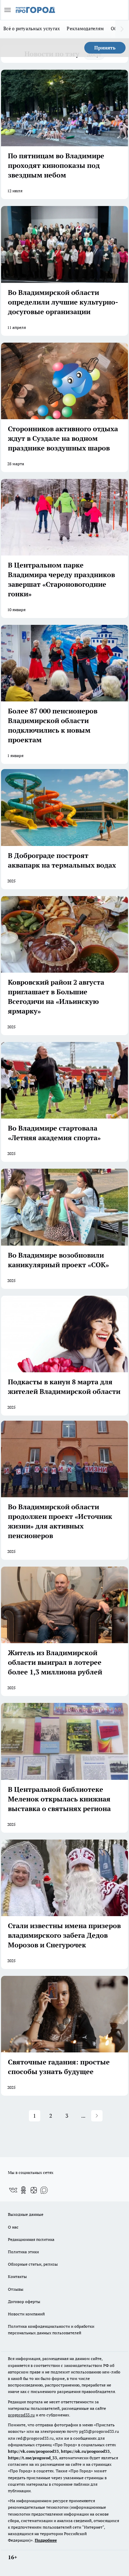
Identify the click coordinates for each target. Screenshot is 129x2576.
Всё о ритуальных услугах (32, 28)
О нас (13, 2227)
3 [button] (67, 2116)
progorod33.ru (21, 2415)
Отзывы (16, 2289)
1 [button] (35, 2116)
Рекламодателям (85, 28)
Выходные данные (26, 2214)
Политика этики (23, 2252)
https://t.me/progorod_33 (33, 2458)
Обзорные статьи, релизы (33, 2264)
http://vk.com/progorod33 (33, 2451)
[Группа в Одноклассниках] (23, 2190)
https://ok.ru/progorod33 (85, 2451)
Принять (105, 48)
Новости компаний (26, 2314)
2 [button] (51, 2116)
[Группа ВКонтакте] (13, 2190)
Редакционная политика (31, 2239)
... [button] (83, 2116)
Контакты (17, 2276)
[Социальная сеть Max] (44, 2190)
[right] (122, 29)
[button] (97, 2116)
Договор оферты (24, 2302)
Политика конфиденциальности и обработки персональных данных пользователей (51, 2329)
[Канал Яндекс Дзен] (34, 2190)
